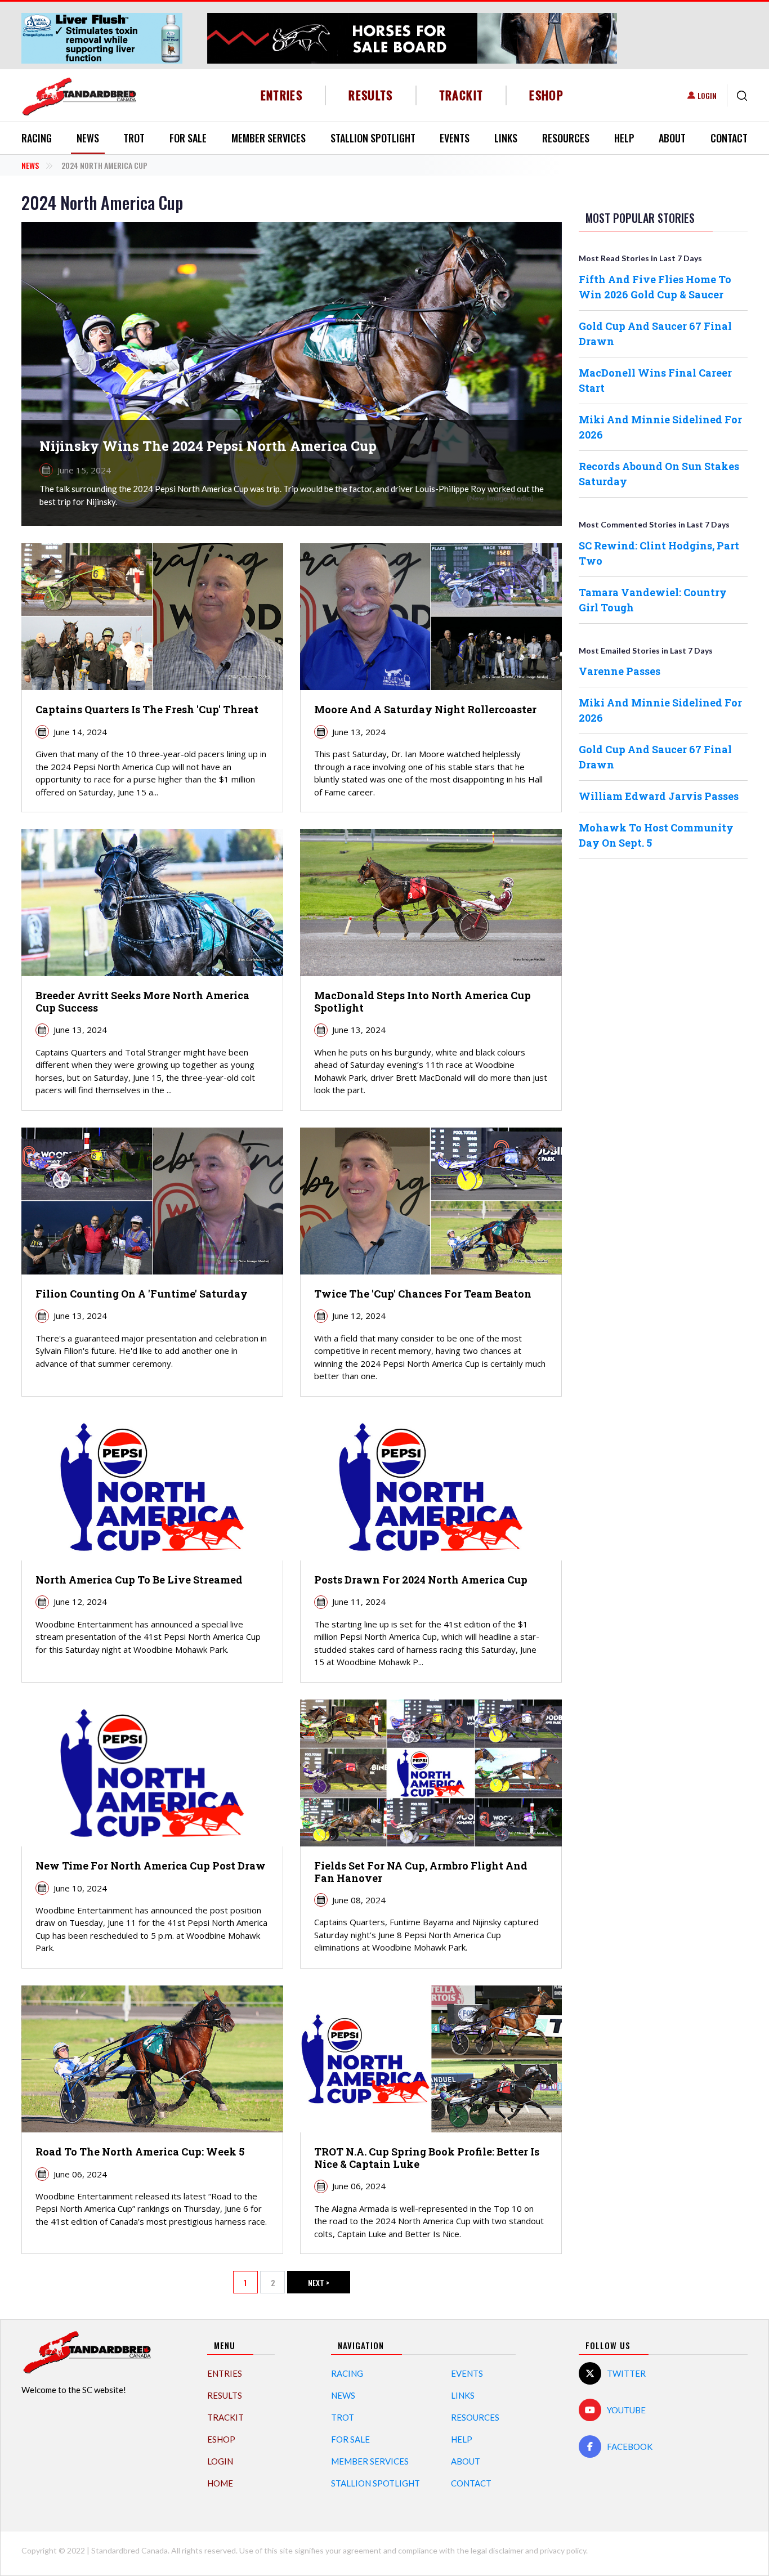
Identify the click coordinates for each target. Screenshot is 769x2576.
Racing (37, 138)
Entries (282, 95)
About (672, 138)
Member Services (269, 138)
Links (506, 138)
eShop (546, 95)
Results (371, 95)
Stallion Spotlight (373, 138)
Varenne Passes (620, 671)
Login (707, 95)
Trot (134, 138)
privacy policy (563, 2550)
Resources (566, 138)
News (88, 138)
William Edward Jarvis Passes (659, 796)
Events (455, 138)
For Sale (188, 138)
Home (220, 2483)
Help (624, 138)
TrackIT (461, 95)
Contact (729, 138)
